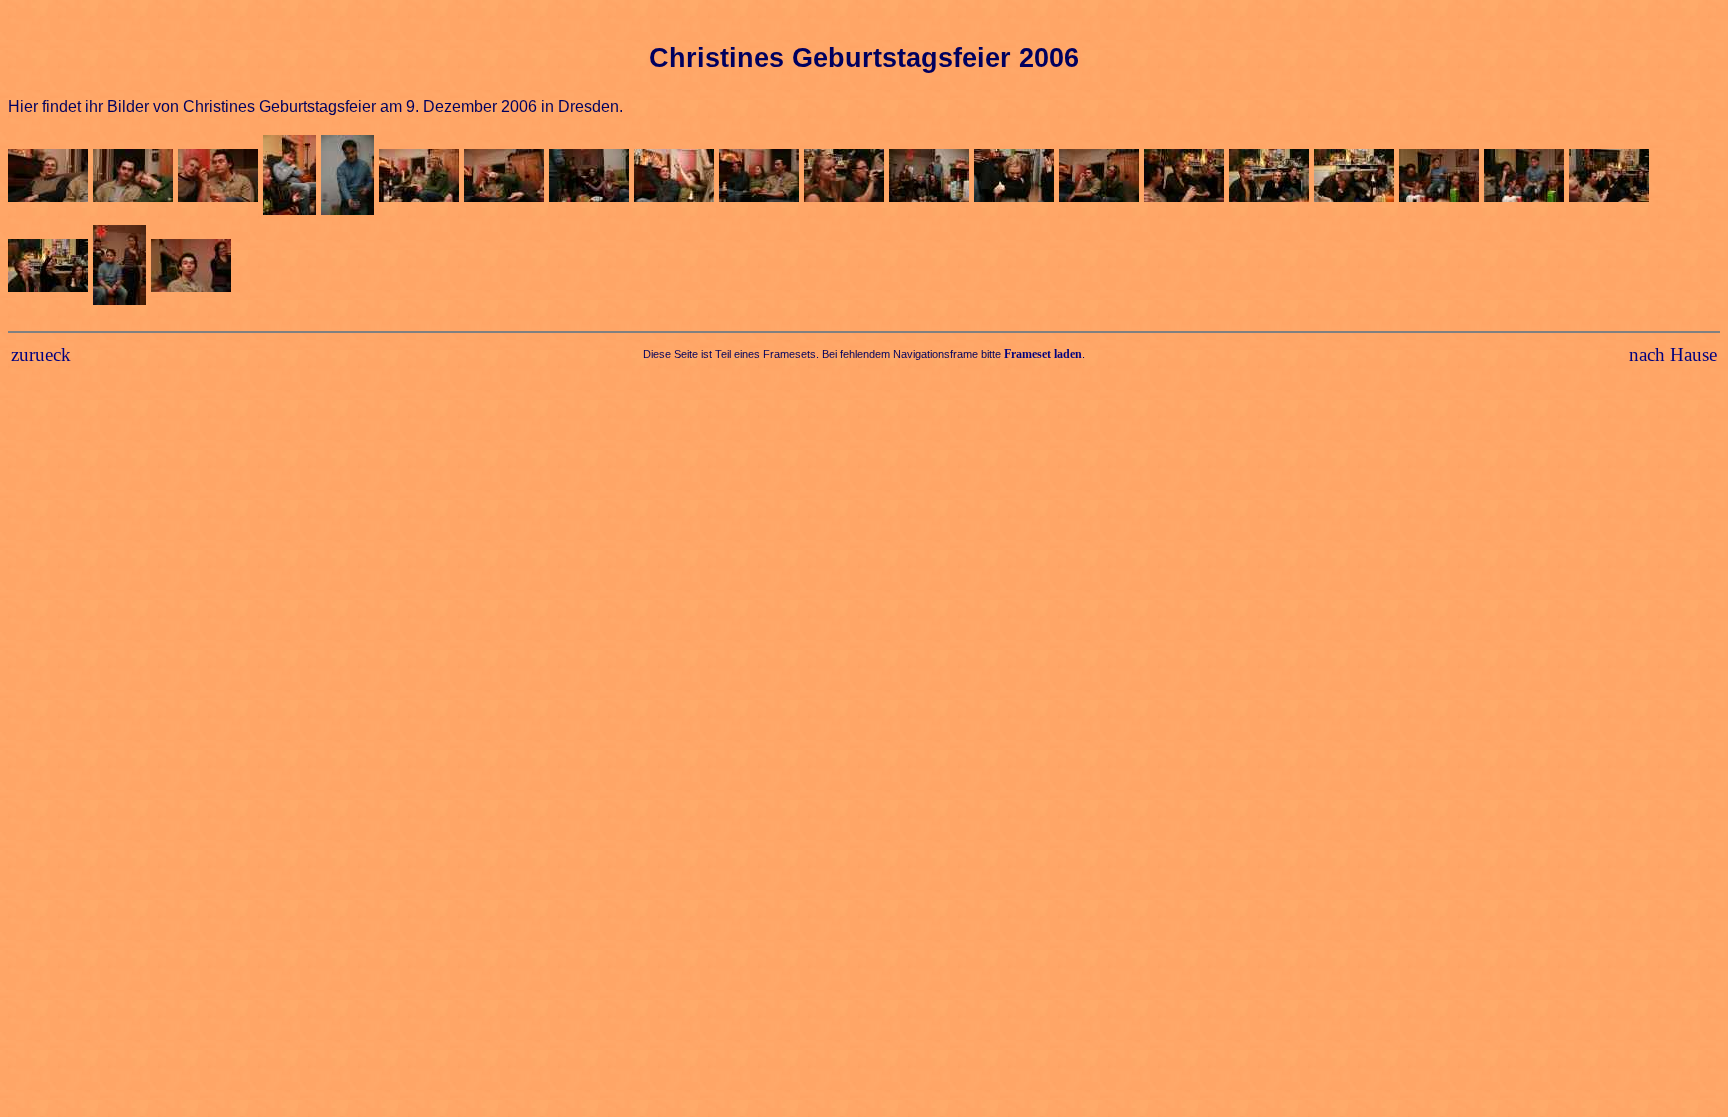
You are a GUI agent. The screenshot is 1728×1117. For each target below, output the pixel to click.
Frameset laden (1043, 354)
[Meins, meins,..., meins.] (292, 177)
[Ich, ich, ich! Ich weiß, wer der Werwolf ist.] (50, 267)
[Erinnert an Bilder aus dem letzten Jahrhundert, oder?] (122, 267)
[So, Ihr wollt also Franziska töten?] (931, 177)
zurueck (41, 354)
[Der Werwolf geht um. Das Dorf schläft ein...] (421, 177)
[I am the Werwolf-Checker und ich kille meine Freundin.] (1441, 177)
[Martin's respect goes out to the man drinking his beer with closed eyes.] (846, 177)
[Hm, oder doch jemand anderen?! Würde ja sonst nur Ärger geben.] (1526, 177)
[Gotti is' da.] (50, 177)
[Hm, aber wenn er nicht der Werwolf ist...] (1271, 177)
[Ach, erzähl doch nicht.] (1186, 177)
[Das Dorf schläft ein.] (761, 177)
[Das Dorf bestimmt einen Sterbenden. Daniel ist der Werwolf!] (506, 177)
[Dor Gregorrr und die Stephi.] (135, 177)
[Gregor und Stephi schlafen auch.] (1101, 177)
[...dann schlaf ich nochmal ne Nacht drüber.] (1356, 177)
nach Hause (1673, 354)
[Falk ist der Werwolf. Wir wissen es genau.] (676, 177)
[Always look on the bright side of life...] (193, 267)
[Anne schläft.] (1016, 177)
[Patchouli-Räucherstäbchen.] (220, 177)
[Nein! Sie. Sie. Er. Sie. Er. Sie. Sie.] (591, 177)
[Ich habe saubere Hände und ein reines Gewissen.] (1611, 177)
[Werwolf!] (350, 177)
